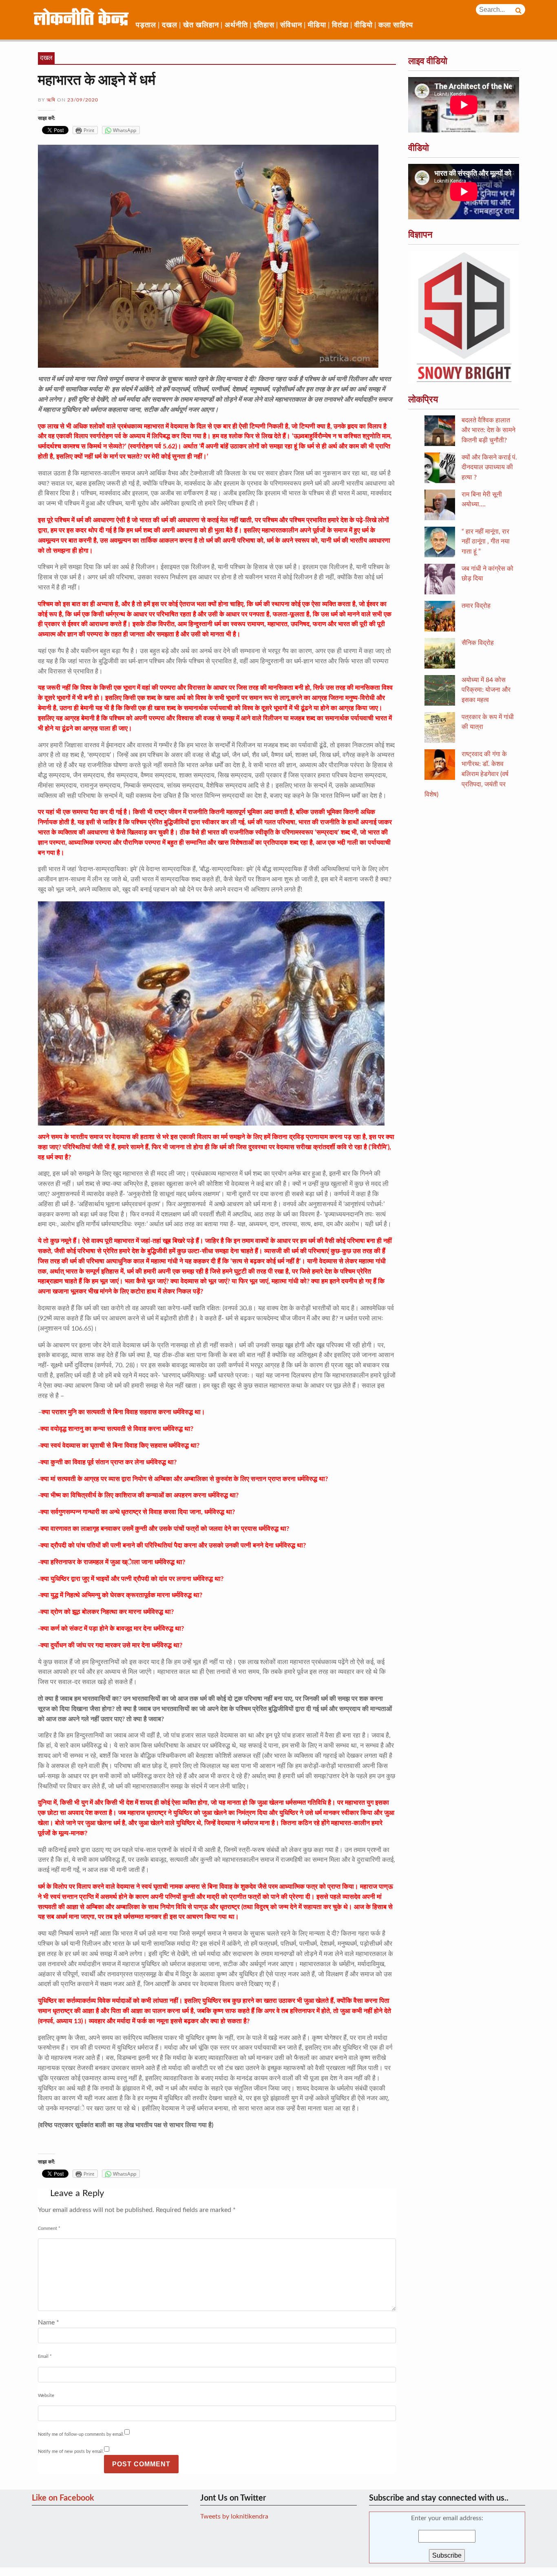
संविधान (291, 25)
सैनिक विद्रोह (478, 643)
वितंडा (340, 25)
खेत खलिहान (201, 25)
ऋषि (51, 100)
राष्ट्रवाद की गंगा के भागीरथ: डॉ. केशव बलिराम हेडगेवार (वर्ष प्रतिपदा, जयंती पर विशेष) (466, 774)
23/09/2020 (83, 100)
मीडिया (317, 25)
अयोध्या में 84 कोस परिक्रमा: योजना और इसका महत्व (486, 690)
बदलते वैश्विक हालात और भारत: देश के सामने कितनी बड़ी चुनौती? (488, 430)
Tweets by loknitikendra (234, 2516)
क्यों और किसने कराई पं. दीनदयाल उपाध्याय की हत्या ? (489, 468)
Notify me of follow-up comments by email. (81, 2434)
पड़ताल (146, 25)
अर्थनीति (236, 25)
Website (46, 2396)
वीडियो (364, 25)
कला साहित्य (396, 25)
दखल (170, 25)
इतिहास (264, 25)
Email (45, 2356)
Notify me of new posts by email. (71, 2451)
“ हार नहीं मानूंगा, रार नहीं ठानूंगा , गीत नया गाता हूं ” (486, 542)
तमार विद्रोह (476, 606)
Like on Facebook (63, 2498)
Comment (49, 2228)
